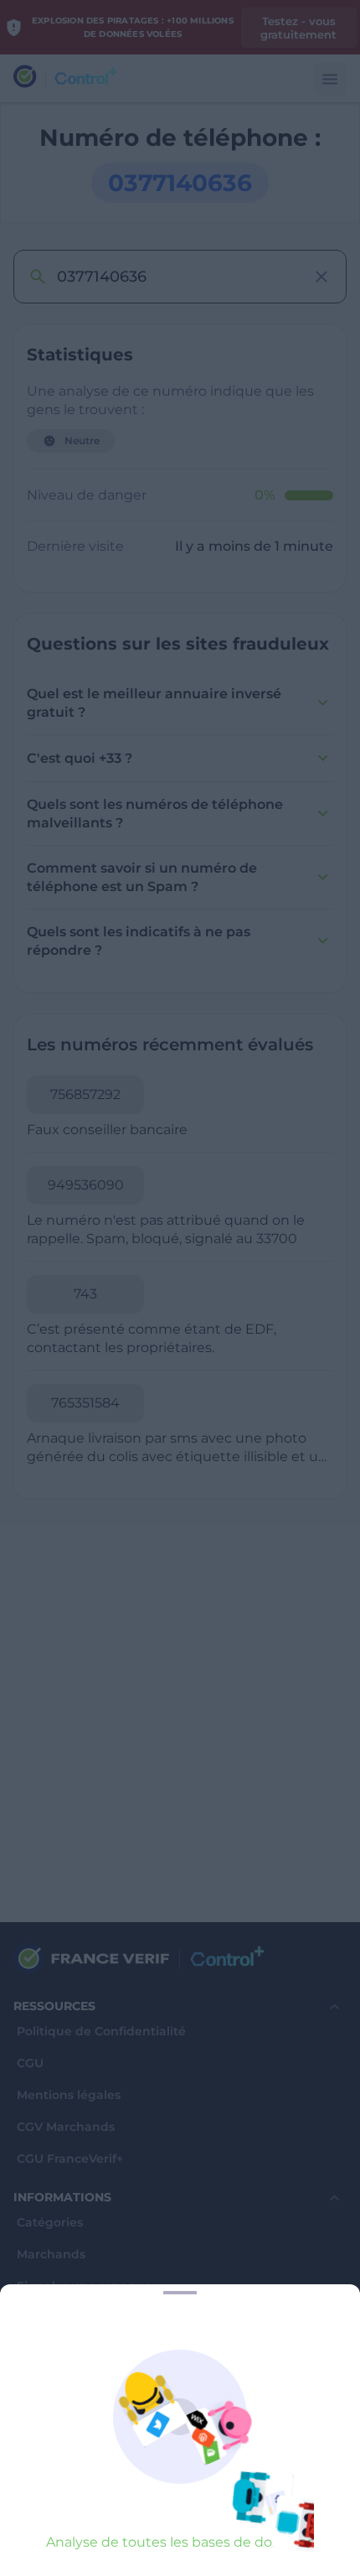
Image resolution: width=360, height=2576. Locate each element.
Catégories (50, 2223)
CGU (30, 2063)
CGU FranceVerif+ (70, 2159)
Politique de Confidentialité (101, 2032)
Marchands (51, 2255)
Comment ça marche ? (87, 2414)
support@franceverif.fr (82, 2480)
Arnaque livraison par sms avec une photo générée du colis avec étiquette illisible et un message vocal (177, 1448)
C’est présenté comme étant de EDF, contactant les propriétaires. (152, 1338)
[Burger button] (330, 79)
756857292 (85, 1094)
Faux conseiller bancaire (107, 1130)
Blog (31, 2318)
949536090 (86, 1185)
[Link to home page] (25, 78)
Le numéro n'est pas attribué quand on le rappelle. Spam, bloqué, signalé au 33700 (166, 1229)
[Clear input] (321, 277)
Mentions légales (69, 2095)
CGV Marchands (66, 2127)
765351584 (85, 1403)
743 (85, 1294)
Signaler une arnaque (84, 2286)
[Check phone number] (37, 277)
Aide (31, 2382)
